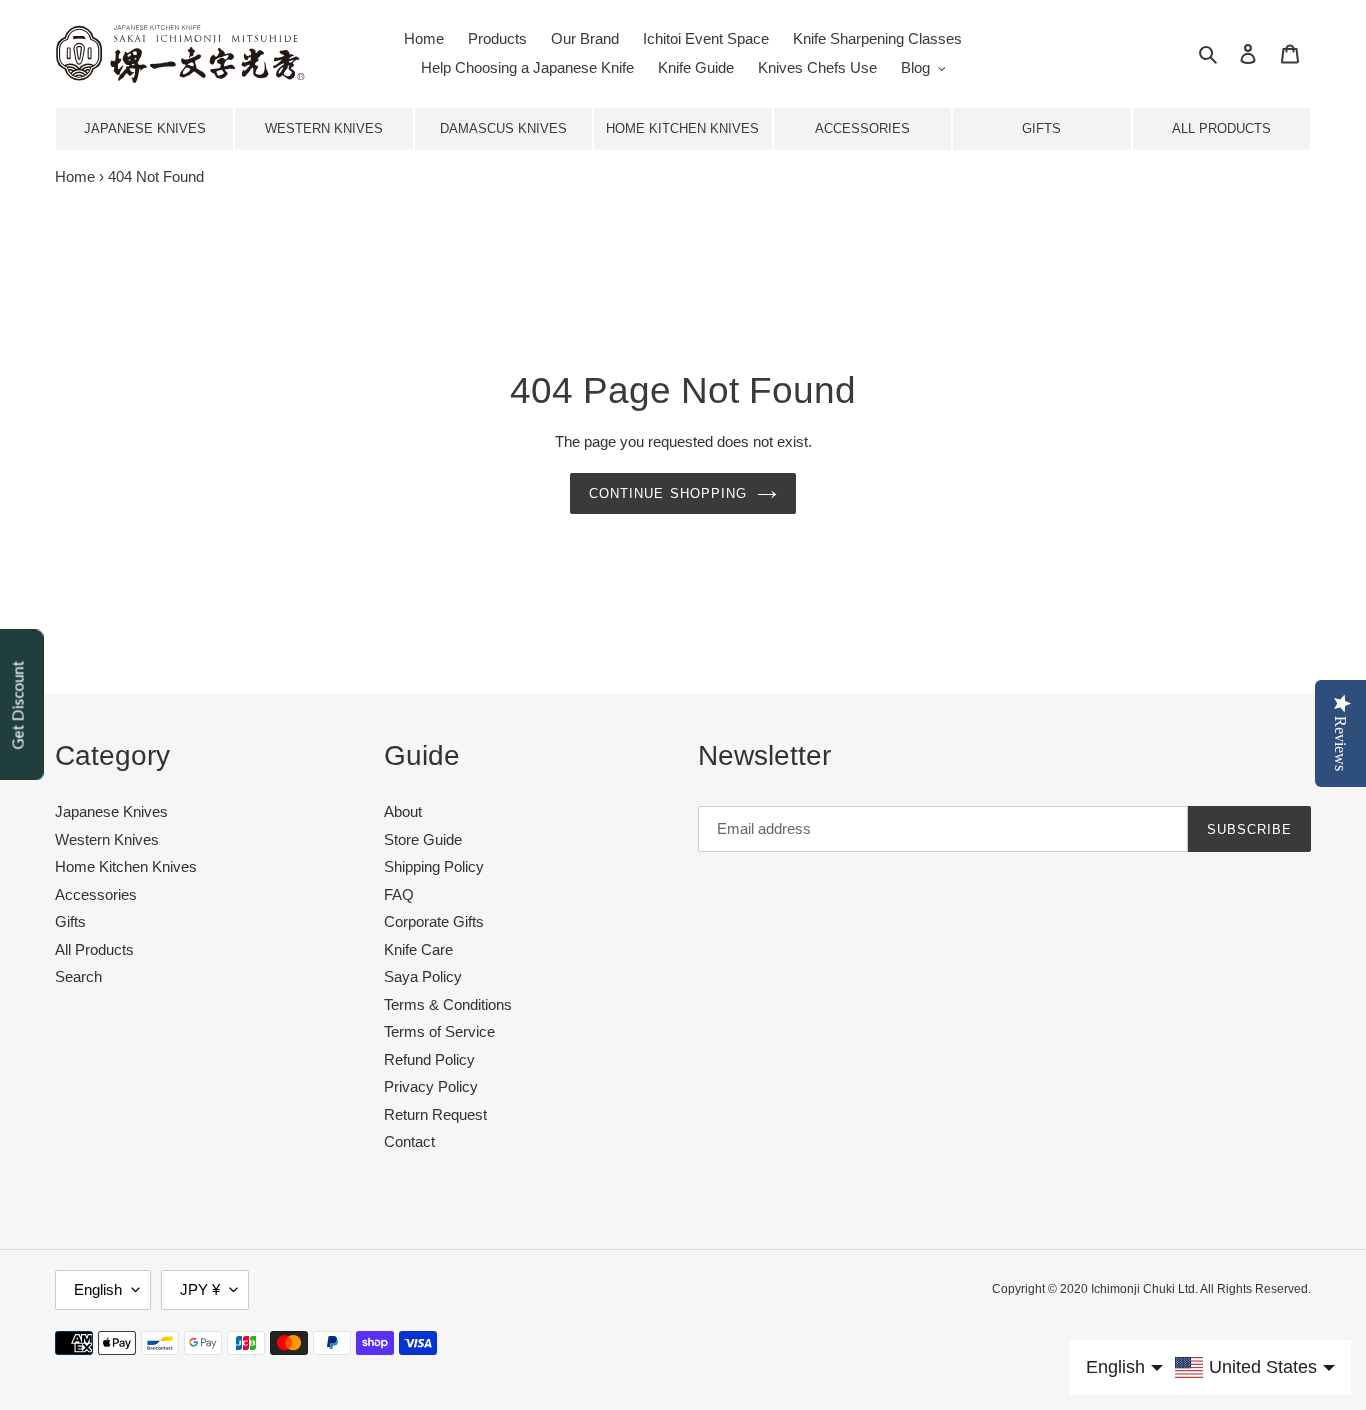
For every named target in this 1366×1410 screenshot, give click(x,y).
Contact (409, 1141)
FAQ (399, 894)
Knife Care (418, 949)
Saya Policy (423, 976)
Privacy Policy (431, 1086)
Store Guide (423, 839)
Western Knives (324, 128)
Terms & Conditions (448, 1004)
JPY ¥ (200, 1289)
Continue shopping (668, 493)
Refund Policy (429, 1059)
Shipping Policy (434, 866)
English (98, 1289)
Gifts (1041, 128)
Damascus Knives (503, 128)
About (403, 811)
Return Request (435, 1114)
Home (75, 176)
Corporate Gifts (434, 921)
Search (78, 976)
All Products (1221, 128)
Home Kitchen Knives (682, 128)
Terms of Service (439, 1031)
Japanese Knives (145, 128)
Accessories (862, 128)
